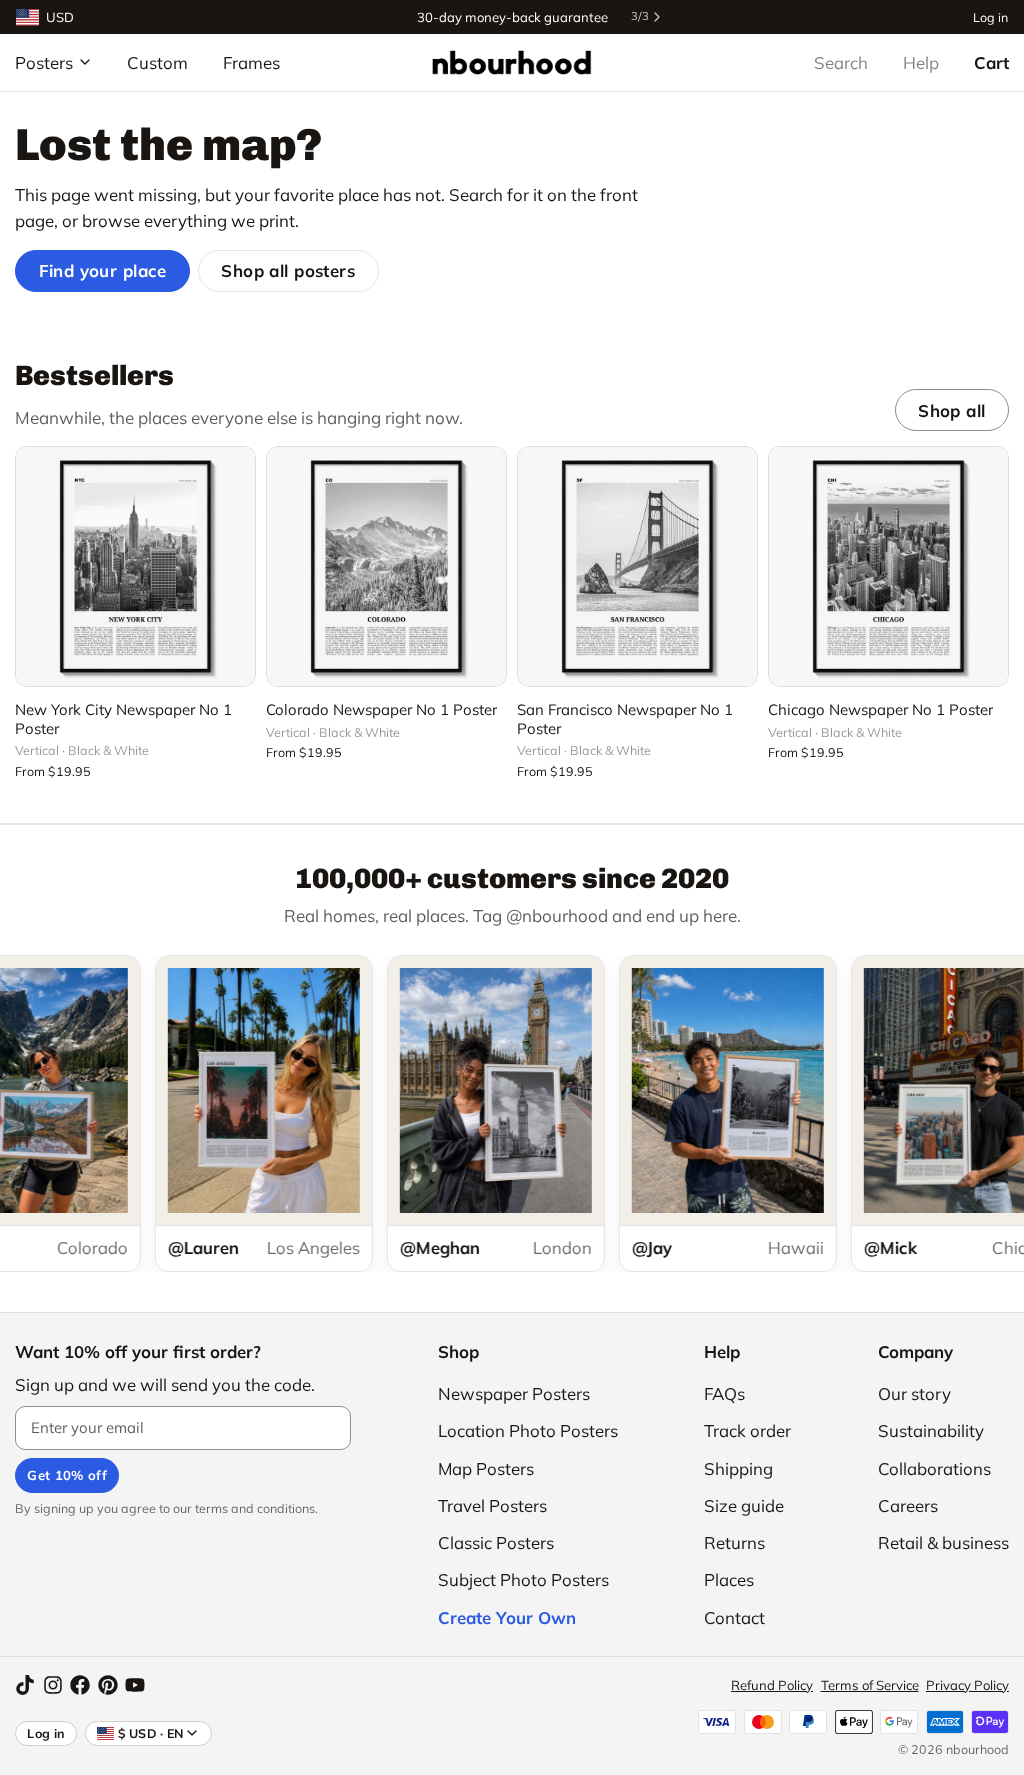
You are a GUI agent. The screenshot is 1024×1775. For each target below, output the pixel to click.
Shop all (951, 410)
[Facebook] (80, 1685)
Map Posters (486, 1468)
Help (921, 62)
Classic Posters (496, 1542)
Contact (734, 1617)
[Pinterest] (108, 1685)
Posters (44, 62)
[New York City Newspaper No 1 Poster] (135, 566)
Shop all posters (288, 270)
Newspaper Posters (514, 1393)
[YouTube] (135, 1685)
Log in (990, 16)
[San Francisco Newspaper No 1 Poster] (637, 566)
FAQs (724, 1393)
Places (729, 1579)
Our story (914, 1393)
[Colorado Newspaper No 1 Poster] (386, 566)
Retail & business (943, 1542)
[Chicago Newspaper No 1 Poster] (888, 566)
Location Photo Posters (528, 1430)
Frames (251, 62)
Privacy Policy (967, 1685)
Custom (157, 62)
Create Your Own (507, 1617)
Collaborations (934, 1468)
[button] (135, 660)
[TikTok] (25, 1685)
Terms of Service (870, 1685)
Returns (734, 1542)
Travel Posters (492, 1505)
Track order (747, 1430)
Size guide (744, 1505)
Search (841, 62)
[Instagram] (53, 1685)
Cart (991, 62)
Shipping (738, 1468)
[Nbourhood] (511, 62)
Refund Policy (772, 1685)
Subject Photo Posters (523, 1579)
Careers (908, 1505)
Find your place (103, 270)
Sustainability (931, 1430)
